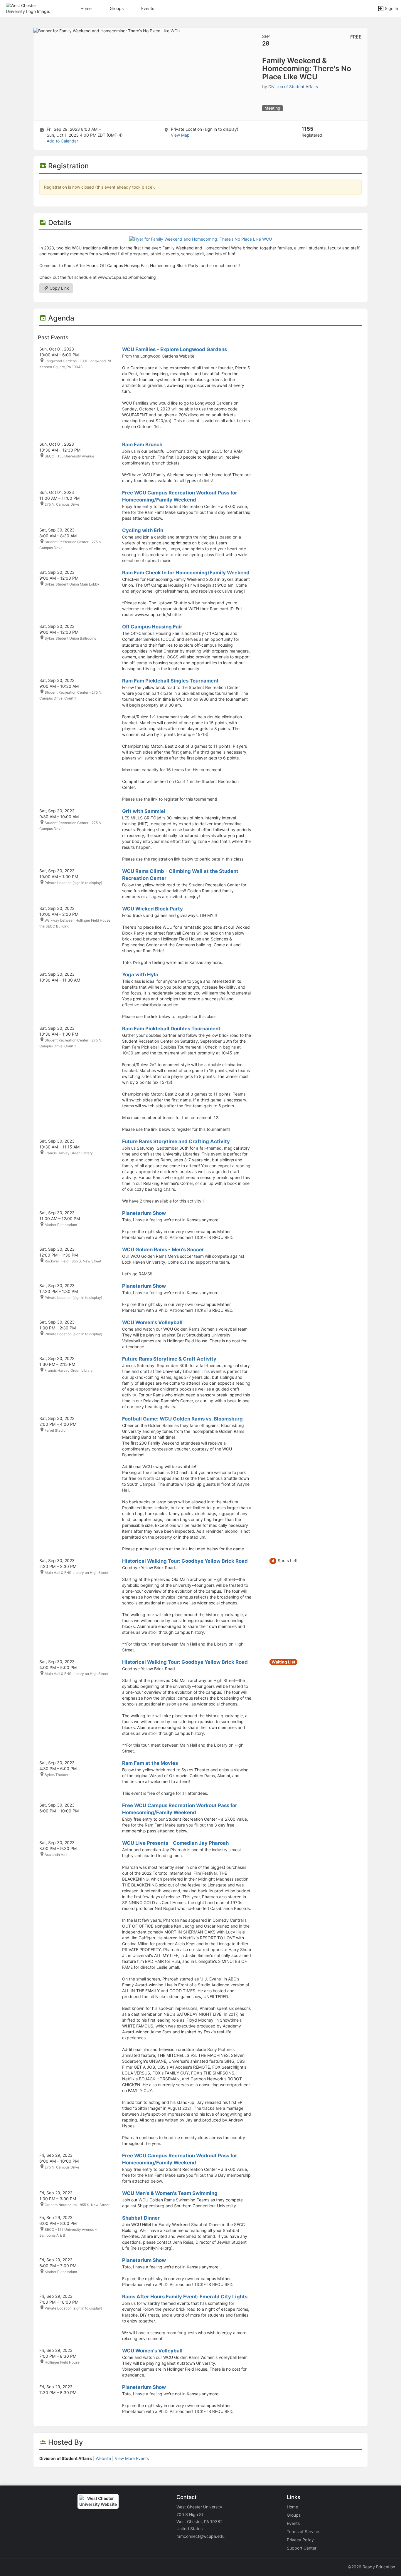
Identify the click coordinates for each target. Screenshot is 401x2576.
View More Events (132, 2458)
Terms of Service (303, 2531)
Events (148, 8)
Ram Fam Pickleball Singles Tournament (170, 681)
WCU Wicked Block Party (153, 909)
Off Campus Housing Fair (152, 627)
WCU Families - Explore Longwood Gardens (175, 349)
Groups (117, 8)
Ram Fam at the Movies (150, 1763)
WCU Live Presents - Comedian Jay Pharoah (175, 1843)
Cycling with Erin (143, 530)
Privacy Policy (300, 2540)
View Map (180, 135)
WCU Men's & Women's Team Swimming (170, 2193)
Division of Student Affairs (293, 87)
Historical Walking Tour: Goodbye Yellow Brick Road (185, 1561)
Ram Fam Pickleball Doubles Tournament (171, 1029)
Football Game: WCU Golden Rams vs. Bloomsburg (182, 1419)
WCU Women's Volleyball (152, 1322)
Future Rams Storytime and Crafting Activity (176, 1141)
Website (103, 2458)
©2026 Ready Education (371, 2567)
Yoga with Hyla (140, 975)
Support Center (302, 2548)
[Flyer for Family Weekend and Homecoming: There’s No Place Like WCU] (201, 239)
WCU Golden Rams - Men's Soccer (163, 1250)
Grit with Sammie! (144, 811)
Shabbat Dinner (141, 2218)
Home (292, 2507)
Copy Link (59, 288)
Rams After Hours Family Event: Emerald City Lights (185, 2297)
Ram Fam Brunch (142, 445)
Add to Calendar (62, 141)
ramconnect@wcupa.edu (201, 2536)
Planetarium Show (144, 1213)
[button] (30, 8)
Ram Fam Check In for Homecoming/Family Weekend (186, 573)
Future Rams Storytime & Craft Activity (169, 1359)
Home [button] (86, 8)
